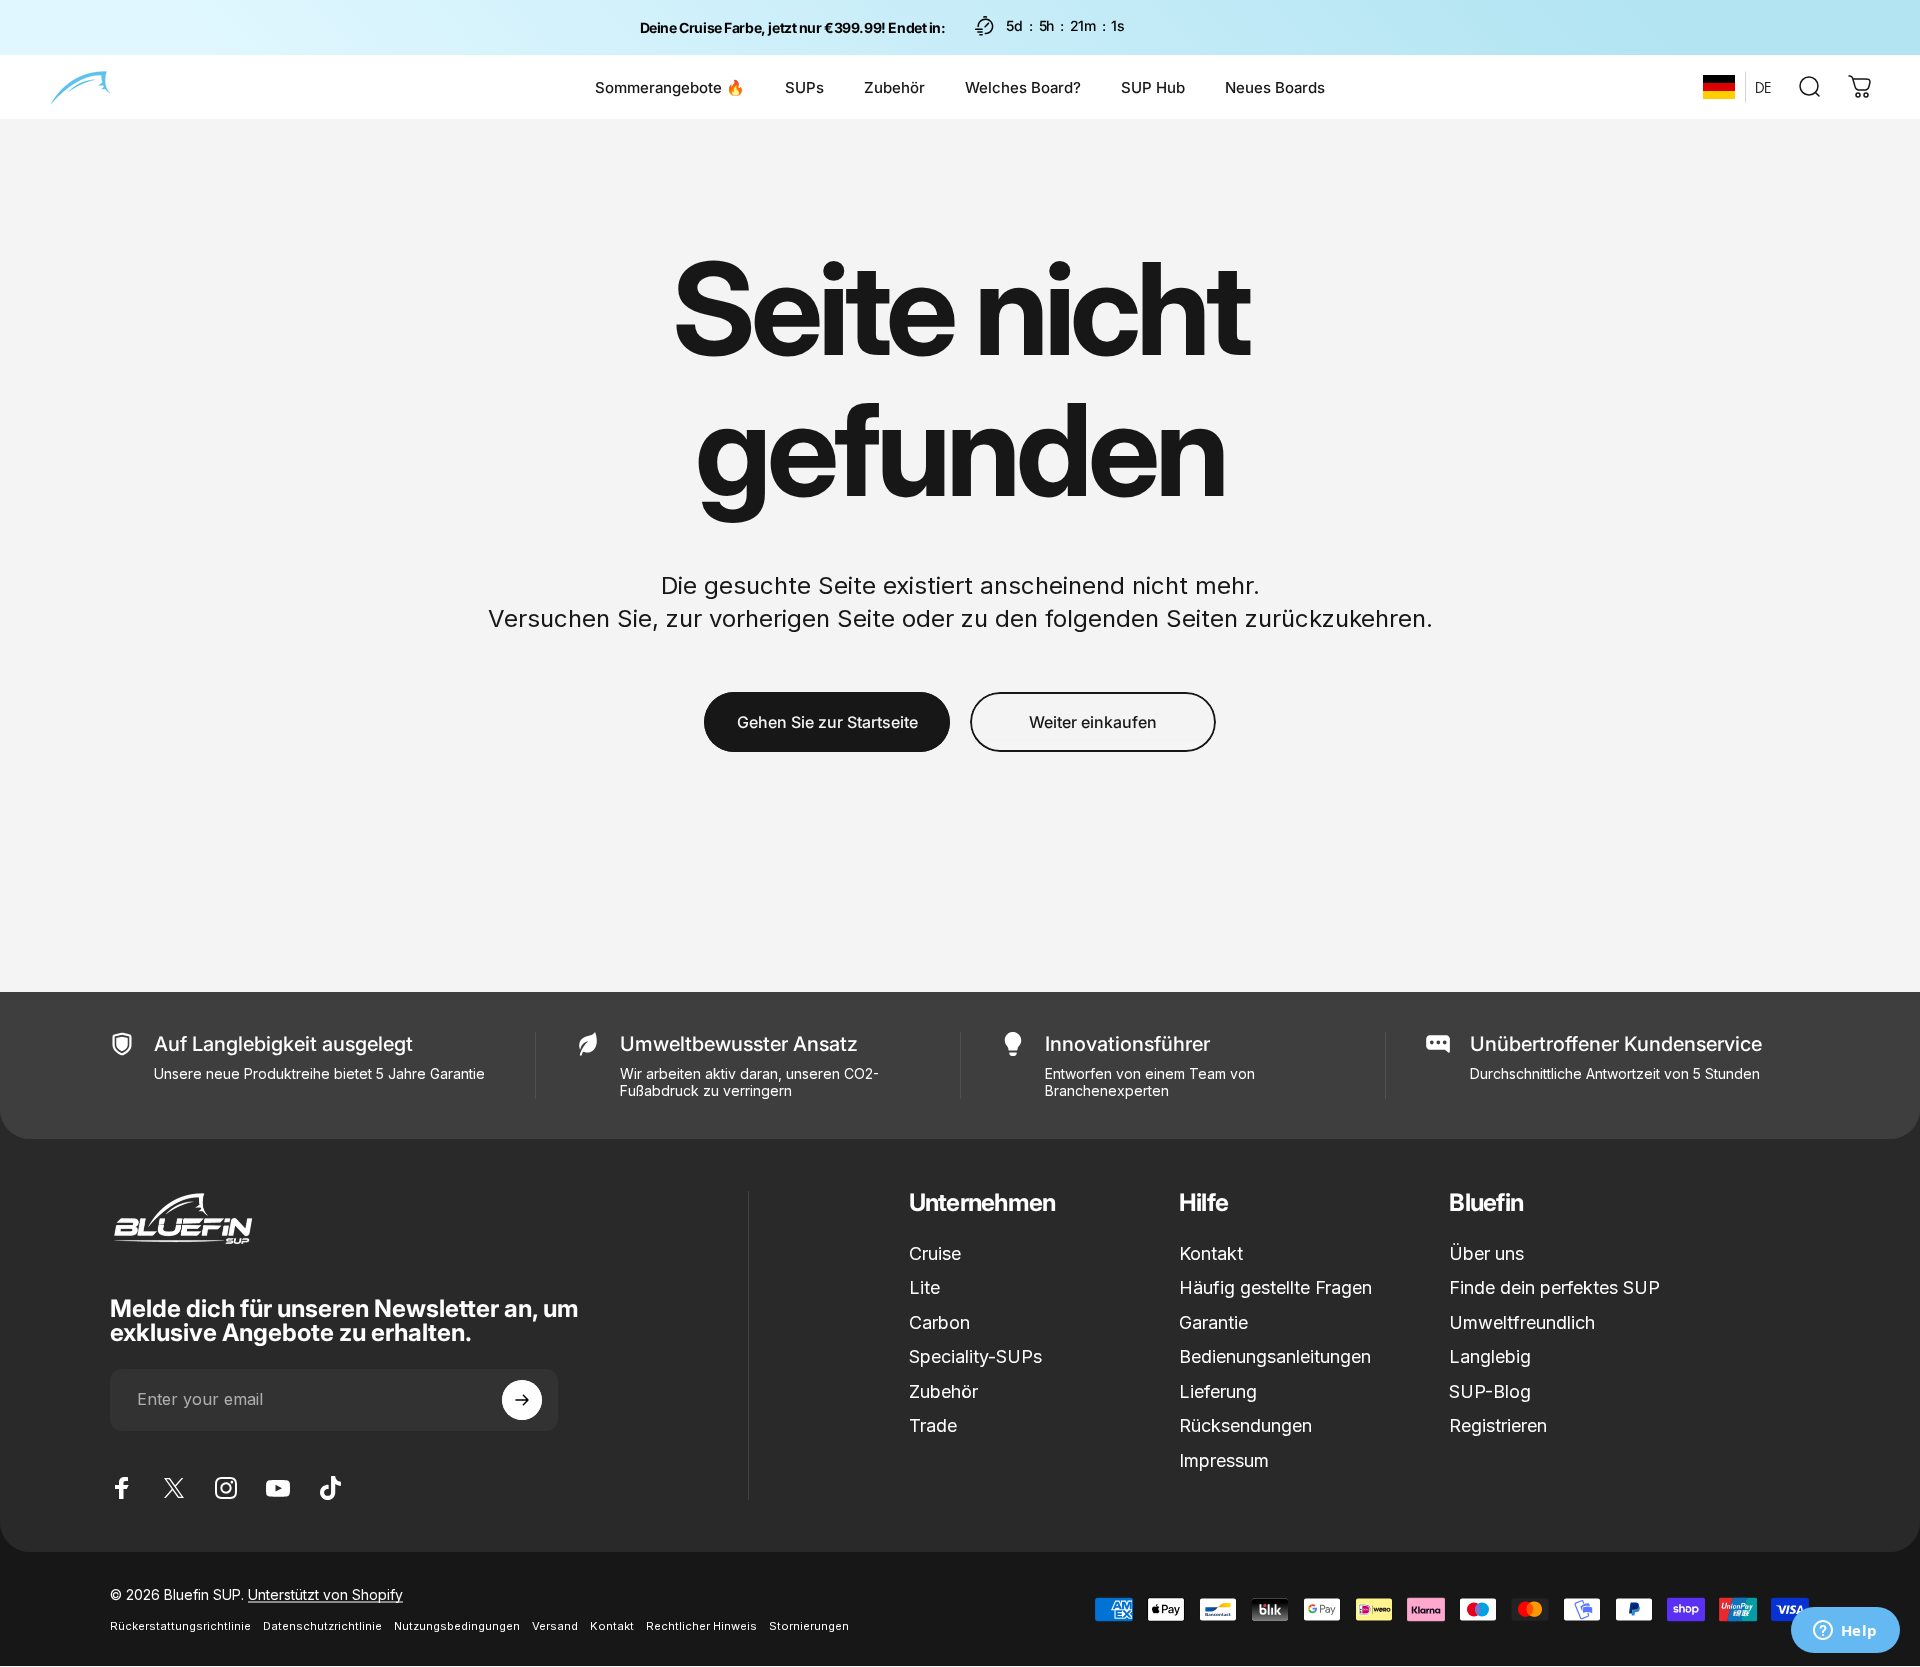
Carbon (939, 1322)
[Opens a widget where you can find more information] (1845, 1632)
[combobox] (1719, 87)
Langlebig (1490, 1356)
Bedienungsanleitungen (1275, 1356)
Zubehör (943, 1391)
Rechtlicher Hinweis (701, 1626)
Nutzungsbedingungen (457, 1626)
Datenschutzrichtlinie (322, 1626)
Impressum (1224, 1460)
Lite (924, 1287)
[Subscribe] (522, 1400)
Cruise (935, 1253)
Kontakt (1211, 1253)
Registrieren (1498, 1425)
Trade (933, 1425)
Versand (555, 1626)
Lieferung (1218, 1391)
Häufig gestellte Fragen (1275, 1287)
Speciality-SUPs (975, 1356)
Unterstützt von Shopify (325, 1594)
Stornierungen (809, 1626)
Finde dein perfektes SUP (1554, 1287)
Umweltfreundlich (1522, 1322)
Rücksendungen (1245, 1425)
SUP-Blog (1490, 1391)
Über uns (1486, 1253)
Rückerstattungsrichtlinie (180, 1626)
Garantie (1213, 1322)
